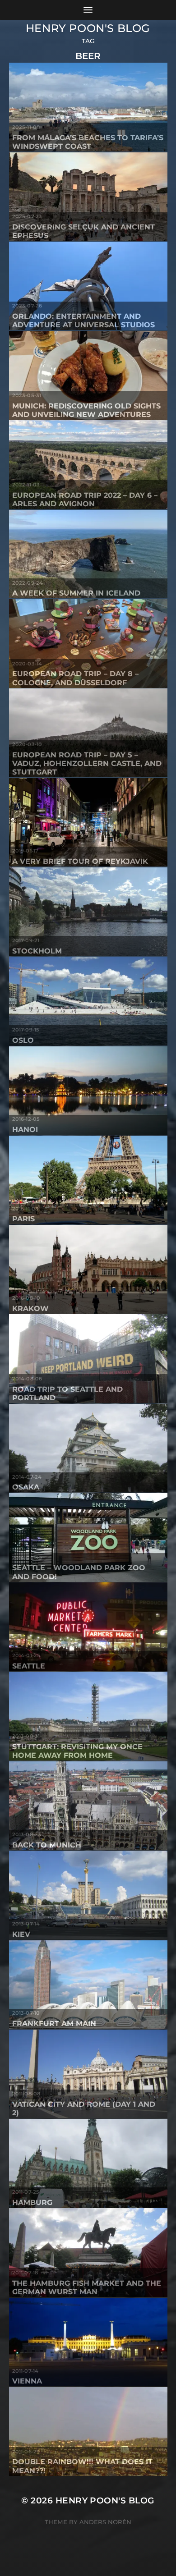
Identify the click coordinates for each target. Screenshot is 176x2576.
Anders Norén (105, 2522)
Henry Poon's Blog (88, 28)
